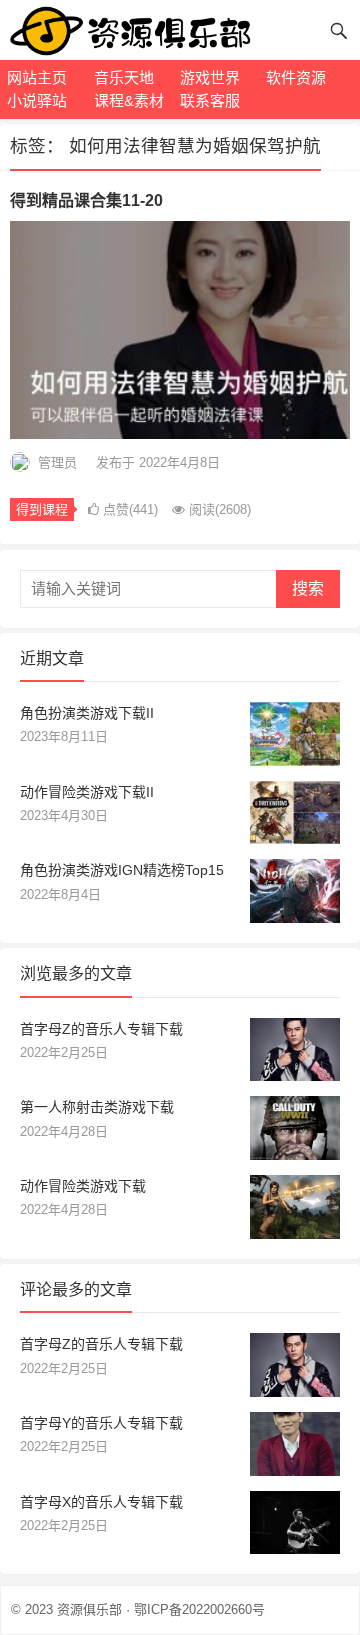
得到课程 (42, 509)
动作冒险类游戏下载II (87, 792)
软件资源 (296, 77)
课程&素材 (129, 100)
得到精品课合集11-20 (86, 200)
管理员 (57, 462)
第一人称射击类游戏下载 (97, 1107)
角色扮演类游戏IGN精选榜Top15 (122, 870)
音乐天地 (124, 77)
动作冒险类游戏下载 (83, 1186)
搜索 (308, 588)
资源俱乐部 (89, 1609)
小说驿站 (37, 100)
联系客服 (210, 100)
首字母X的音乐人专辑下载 (101, 1502)
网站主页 (37, 77)
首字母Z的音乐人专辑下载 (101, 1029)
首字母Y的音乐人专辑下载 (101, 1423)
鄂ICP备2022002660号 (199, 1609)
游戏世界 (210, 77)
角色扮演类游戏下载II (87, 713)
